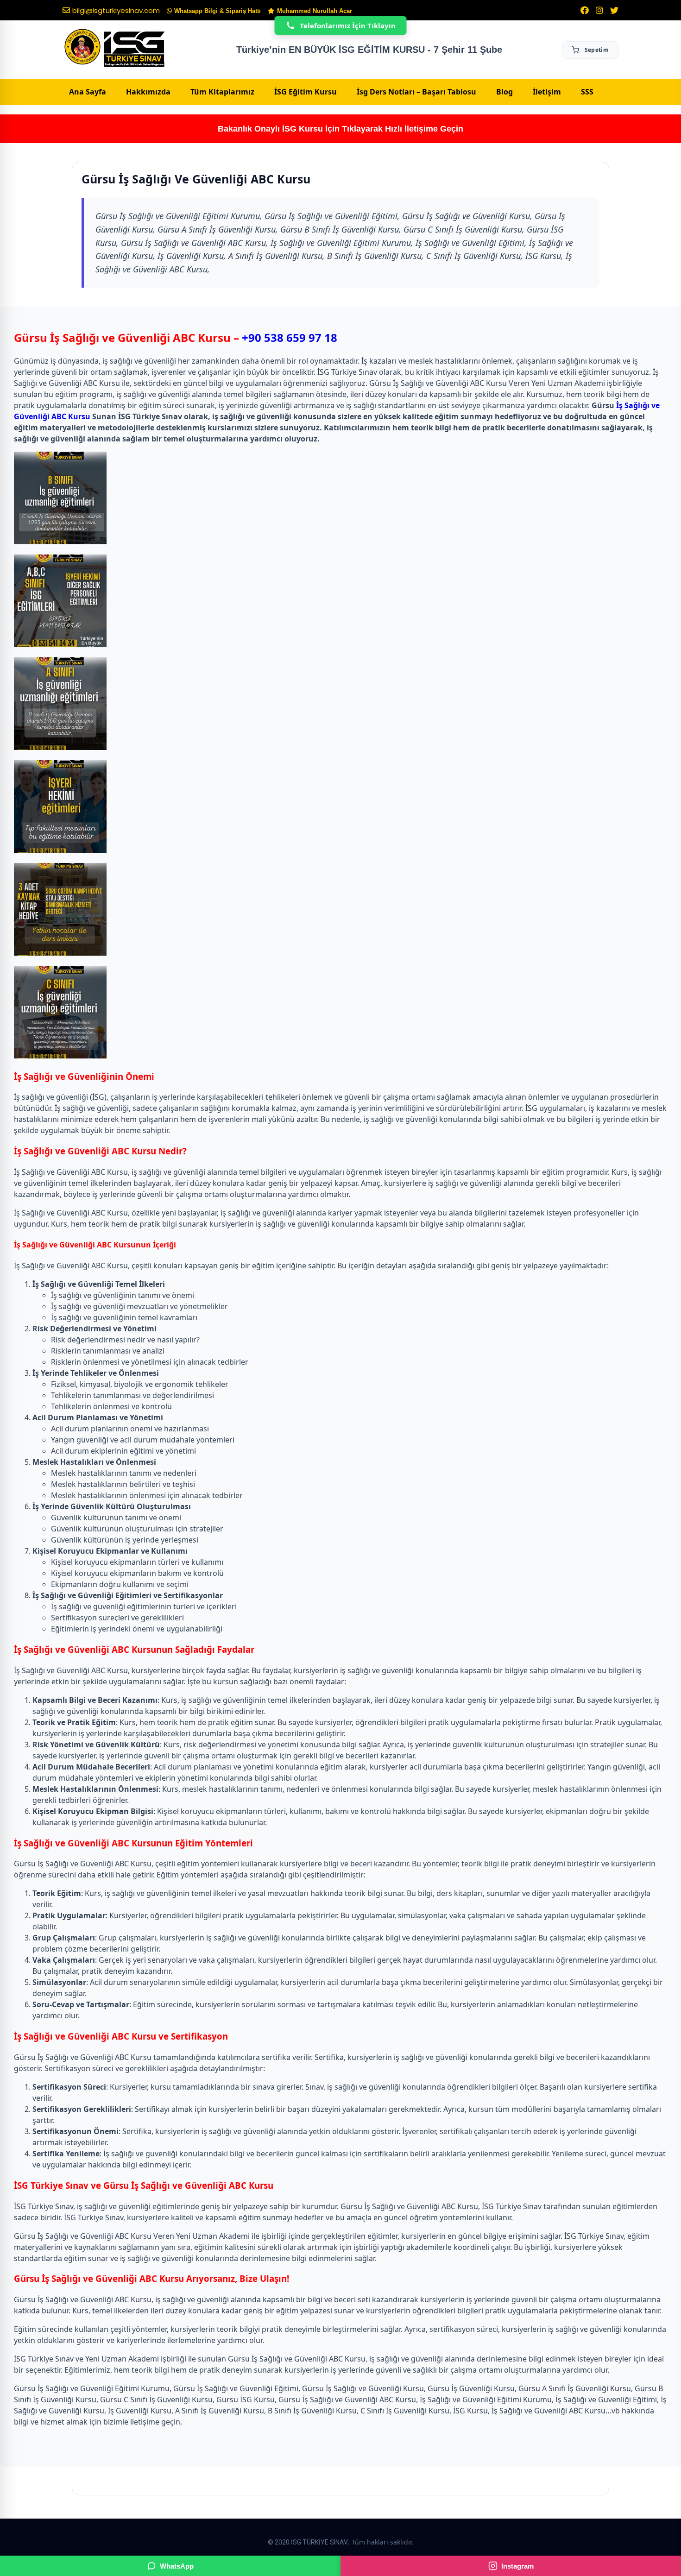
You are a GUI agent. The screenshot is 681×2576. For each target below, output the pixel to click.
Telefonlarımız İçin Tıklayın (348, 25)
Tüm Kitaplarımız (222, 92)
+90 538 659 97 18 (290, 337)
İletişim (547, 92)
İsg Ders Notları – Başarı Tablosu (416, 92)
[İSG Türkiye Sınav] (115, 49)
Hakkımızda (148, 92)
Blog (504, 92)
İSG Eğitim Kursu (306, 92)
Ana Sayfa (88, 92)
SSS (587, 92)
